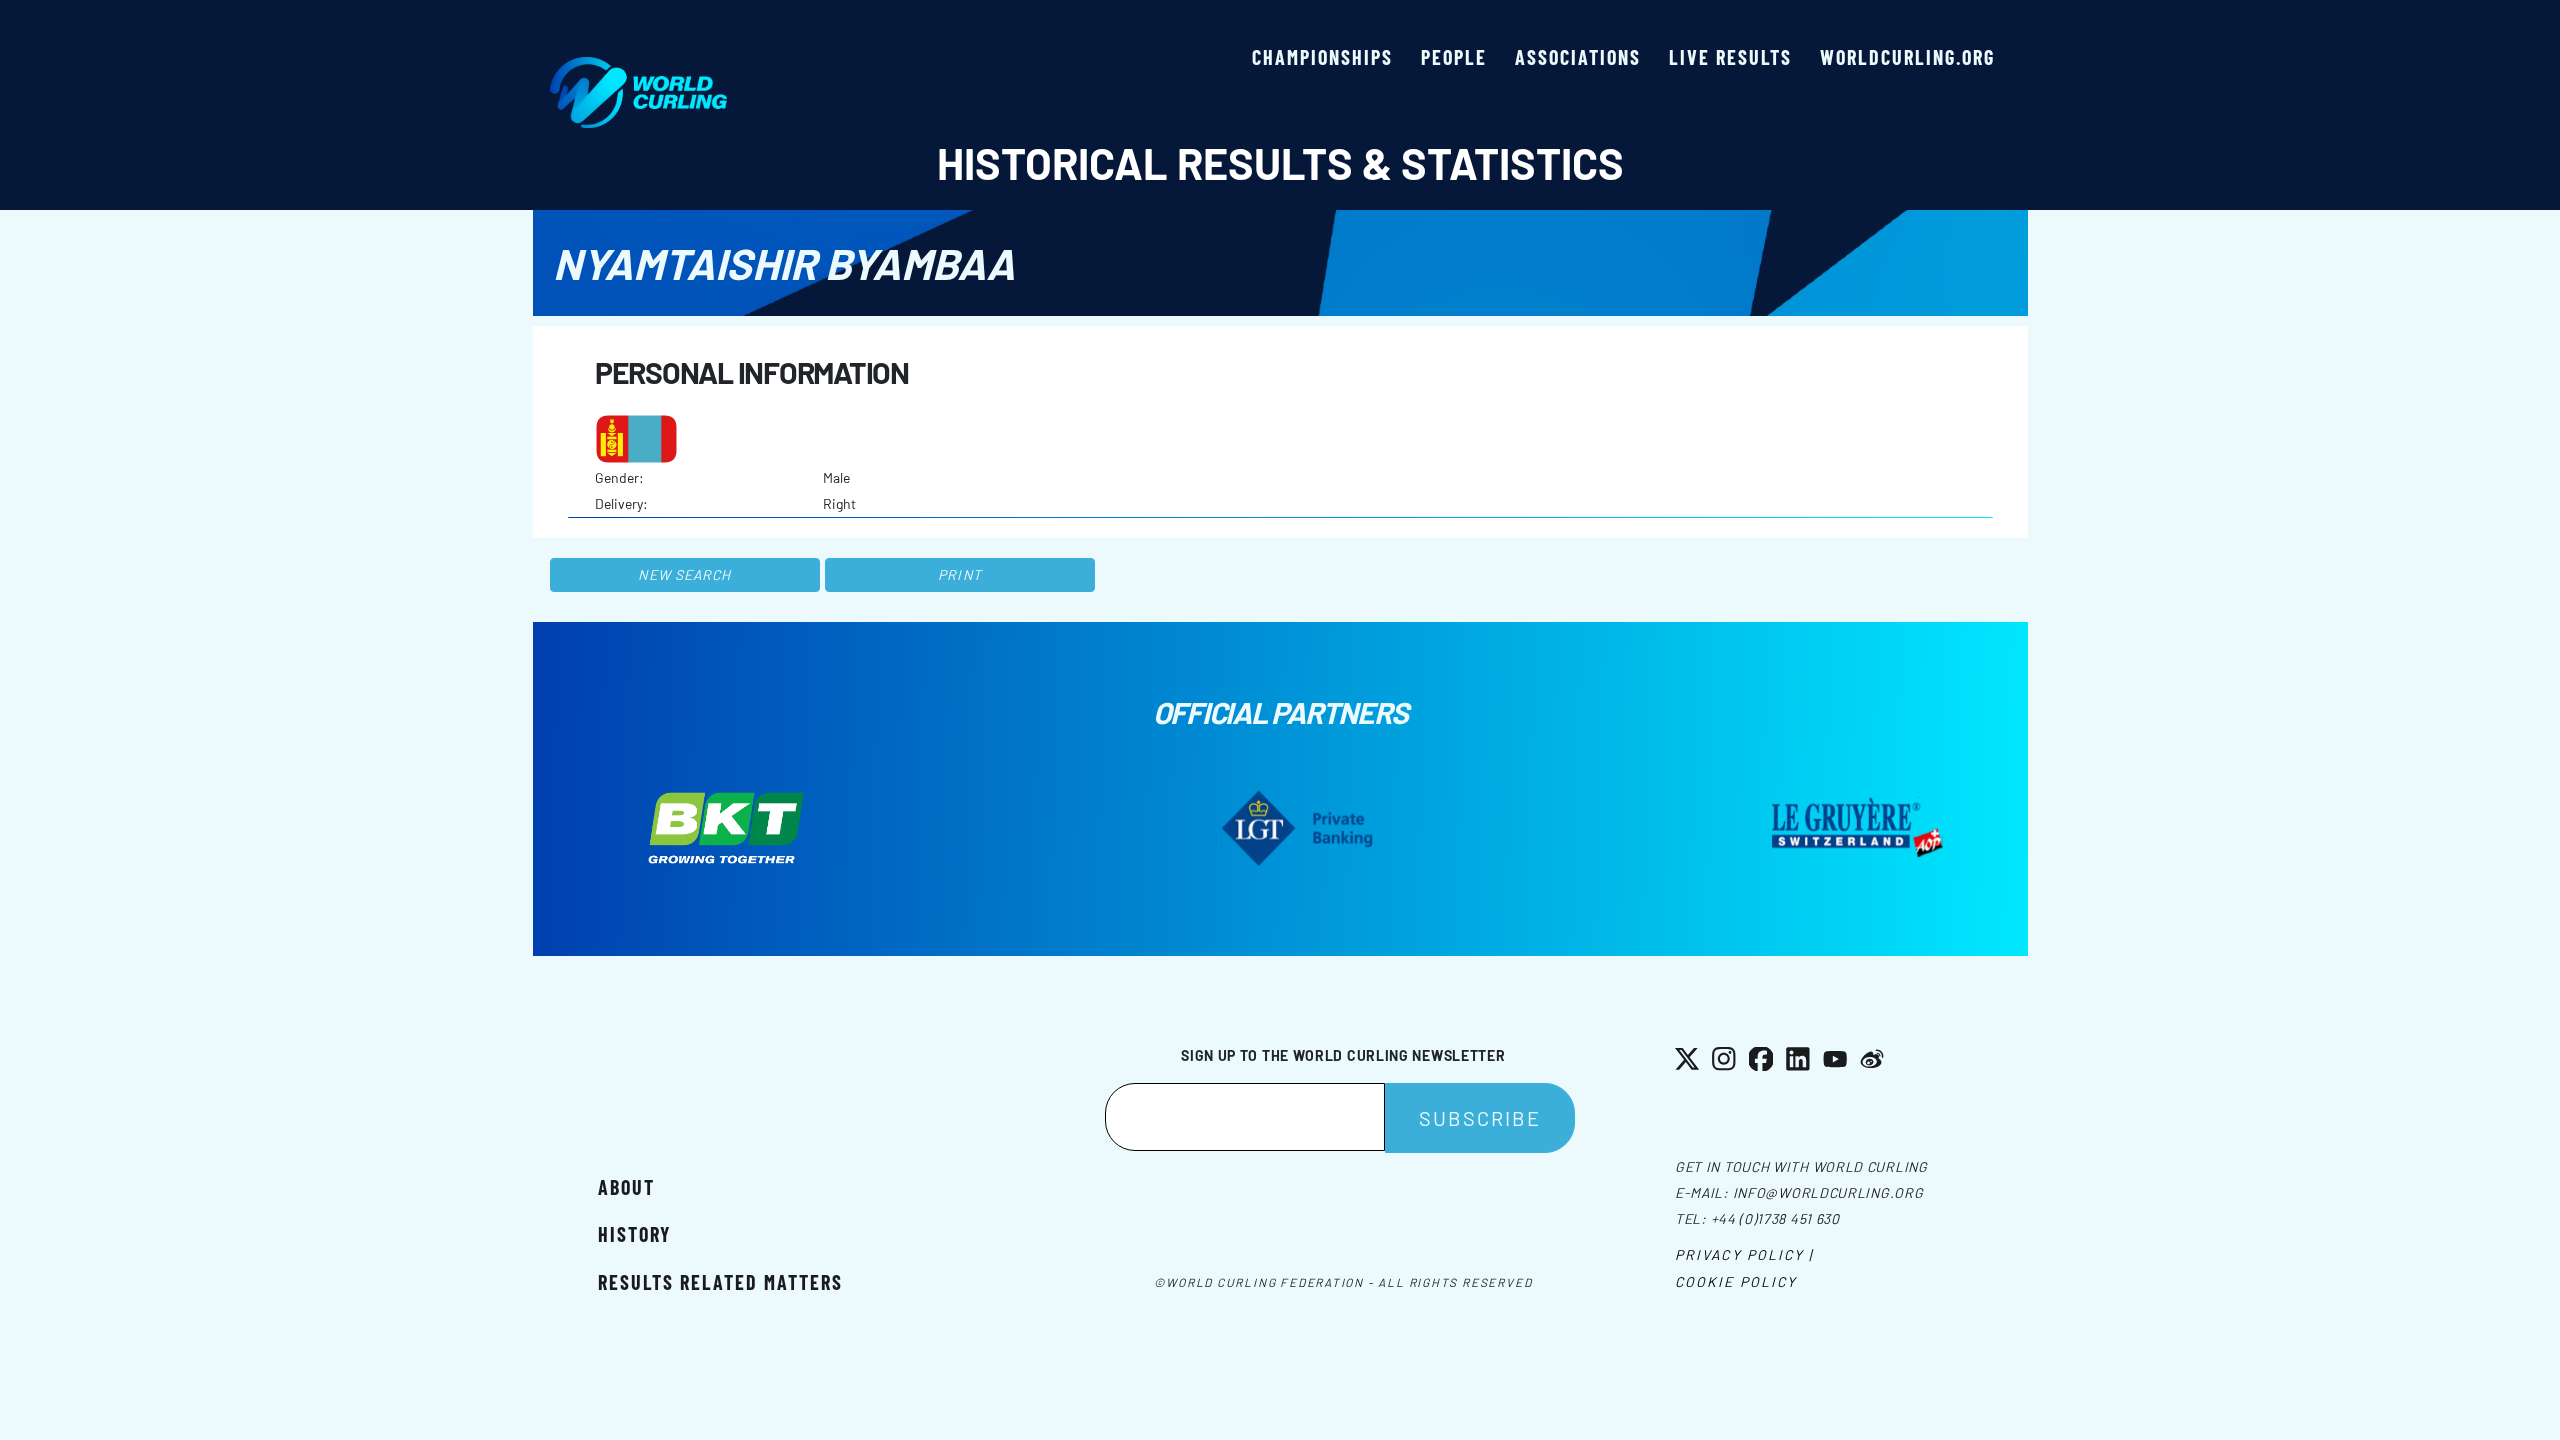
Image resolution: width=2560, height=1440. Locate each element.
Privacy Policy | (1744, 1254)
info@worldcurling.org (1828, 1192)
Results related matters (720, 1282)
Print (960, 574)
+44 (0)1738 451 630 (1775, 1218)
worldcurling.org (1907, 57)
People (1454, 57)
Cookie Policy (1736, 1281)
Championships (1322, 57)
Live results (1730, 57)
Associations (1578, 57)
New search (684, 574)
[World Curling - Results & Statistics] (638, 67)
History (634, 1234)
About (626, 1187)
